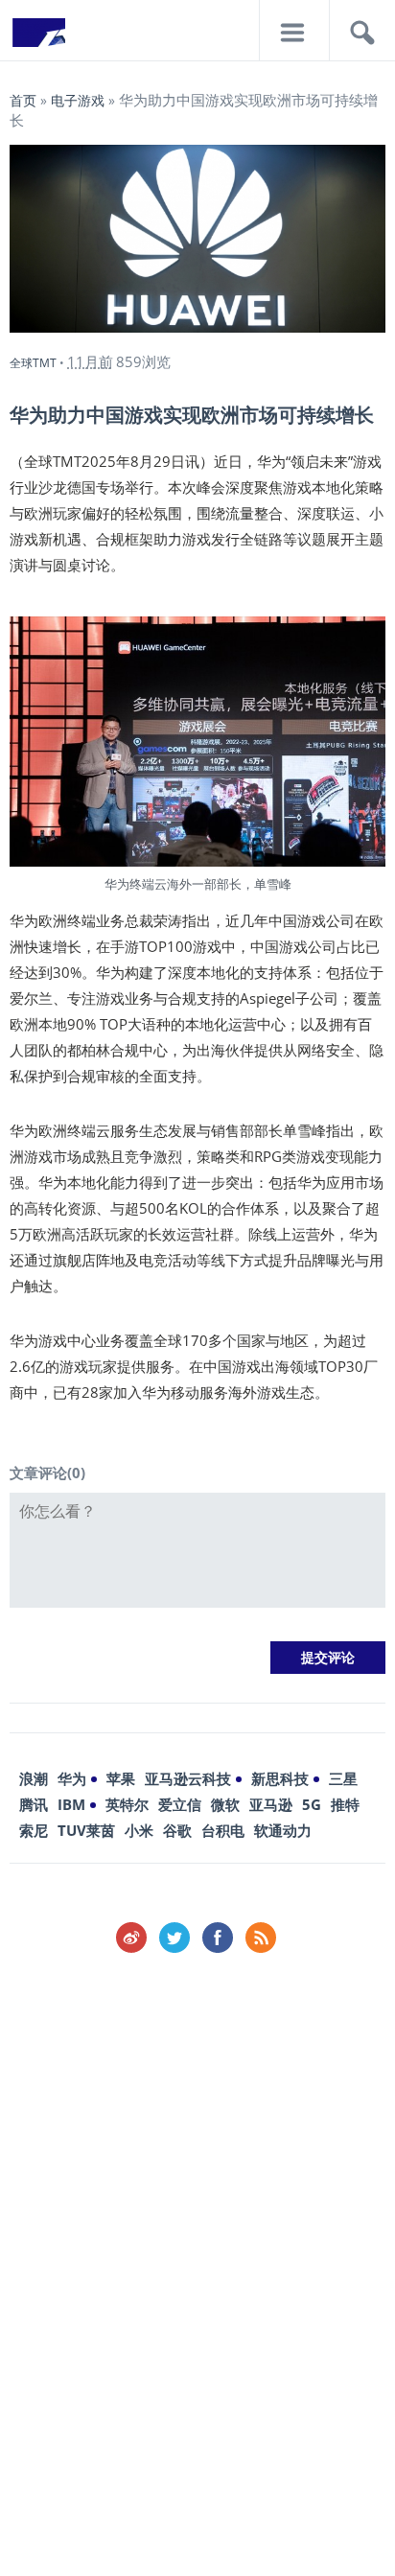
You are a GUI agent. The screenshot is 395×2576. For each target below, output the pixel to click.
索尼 (34, 1830)
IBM (71, 1804)
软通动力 (283, 1830)
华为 (72, 1778)
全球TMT (33, 363)
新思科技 (280, 1778)
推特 (345, 1804)
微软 (225, 1804)
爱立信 (180, 1804)
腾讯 (34, 1804)
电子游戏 (78, 100)
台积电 (223, 1830)
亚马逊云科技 (188, 1778)
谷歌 (177, 1830)
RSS (261, 1938)
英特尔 (127, 1804)
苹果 (121, 1778)
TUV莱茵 (86, 1830)
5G (312, 1804)
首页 (23, 100)
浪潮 (34, 1778)
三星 (343, 1778)
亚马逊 (271, 1804)
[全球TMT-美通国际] (38, 38)
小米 (139, 1830)
